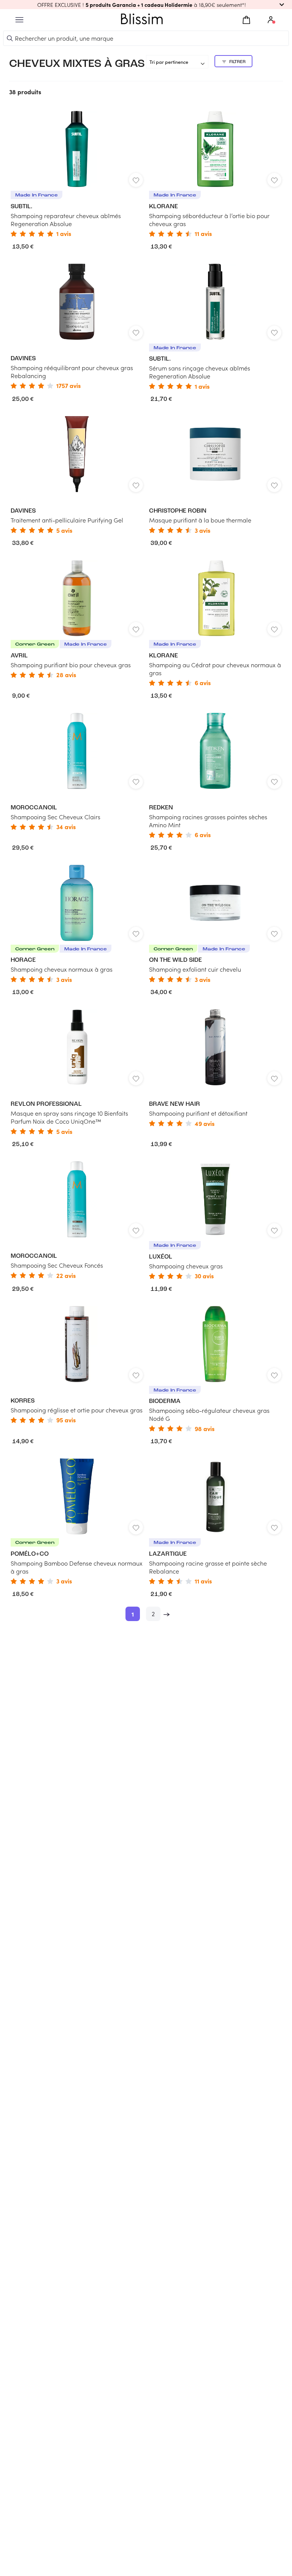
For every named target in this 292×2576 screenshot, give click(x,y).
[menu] (19, 20)
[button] (146, 5)
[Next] (167, 1614)
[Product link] (77, 174)
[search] (10, 38)
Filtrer (237, 62)
